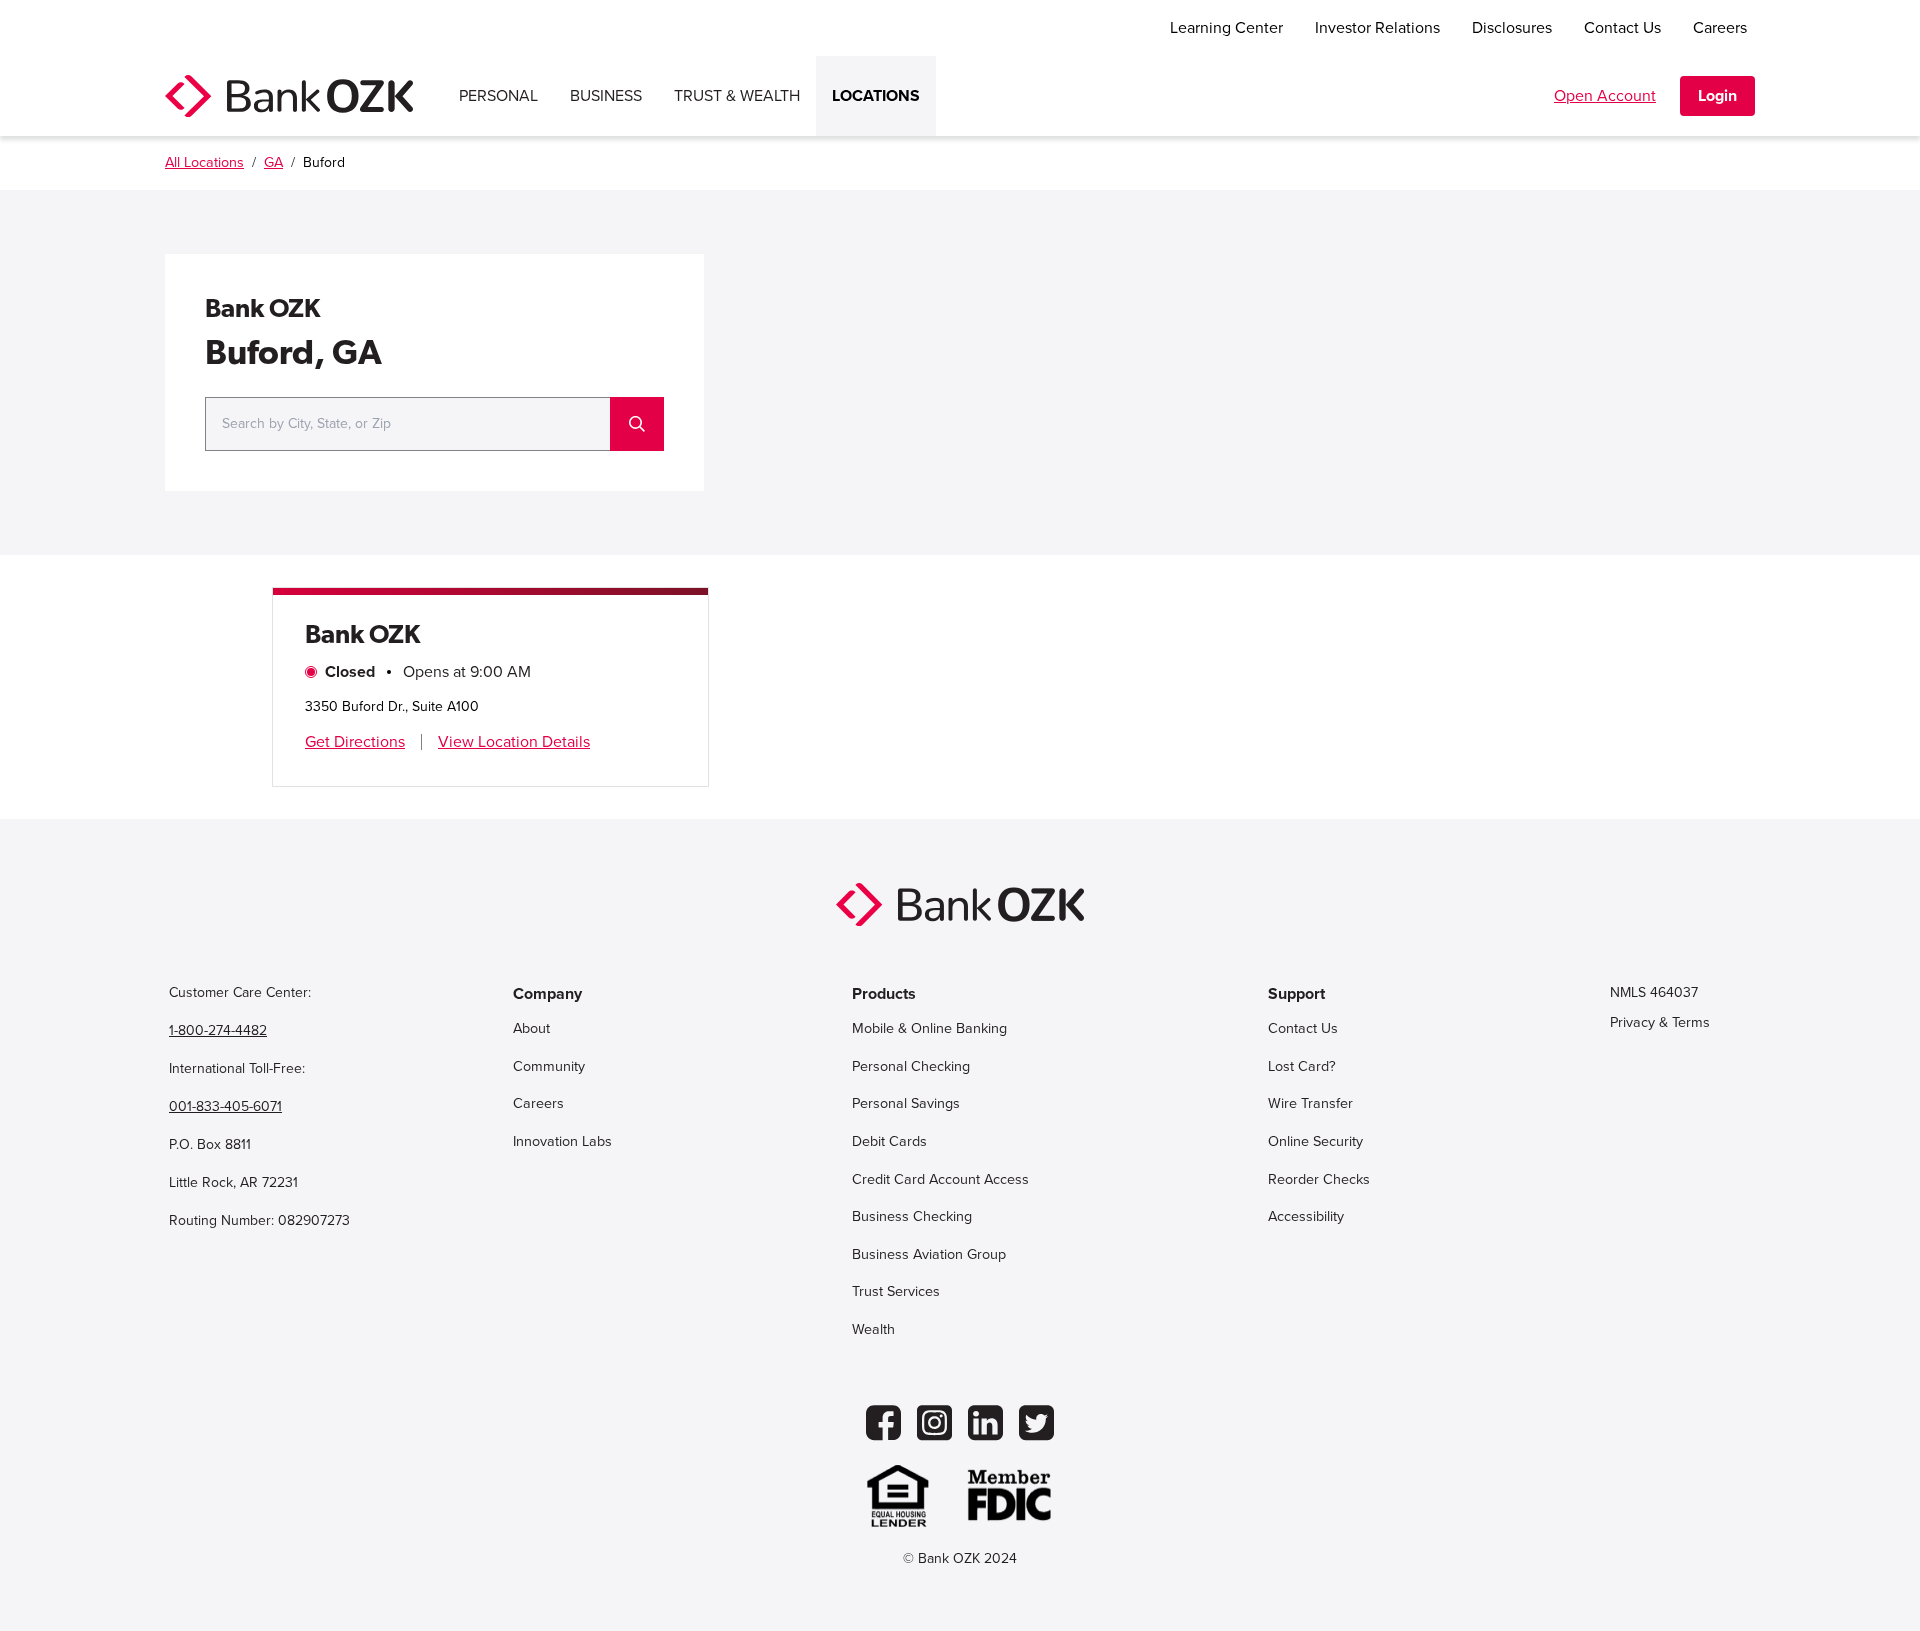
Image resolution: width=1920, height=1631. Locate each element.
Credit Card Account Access (940, 1179)
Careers (1720, 28)
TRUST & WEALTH (737, 96)
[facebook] (883, 1423)
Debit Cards (889, 1141)
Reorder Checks (1319, 1179)
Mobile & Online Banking (929, 1028)
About (531, 1028)
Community (549, 1066)
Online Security (1315, 1141)
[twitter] (1036, 1423)
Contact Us (1622, 28)
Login (1717, 96)
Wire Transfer (1310, 1103)
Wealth (873, 1329)
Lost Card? (1302, 1066)
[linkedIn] (985, 1423)
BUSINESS (606, 96)
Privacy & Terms (1660, 1022)
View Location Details (514, 742)
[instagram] (934, 1423)
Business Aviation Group (929, 1254)
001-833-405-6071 (225, 1106)
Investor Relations (1377, 28)
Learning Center (1226, 28)
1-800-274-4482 (218, 1030)
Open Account (1605, 96)
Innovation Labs (562, 1141)
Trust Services (896, 1291)
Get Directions (355, 742)
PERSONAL (498, 96)
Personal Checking (911, 1066)
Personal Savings (906, 1103)
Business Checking (912, 1216)
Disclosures (1512, 28)
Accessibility (1306, 1216)
